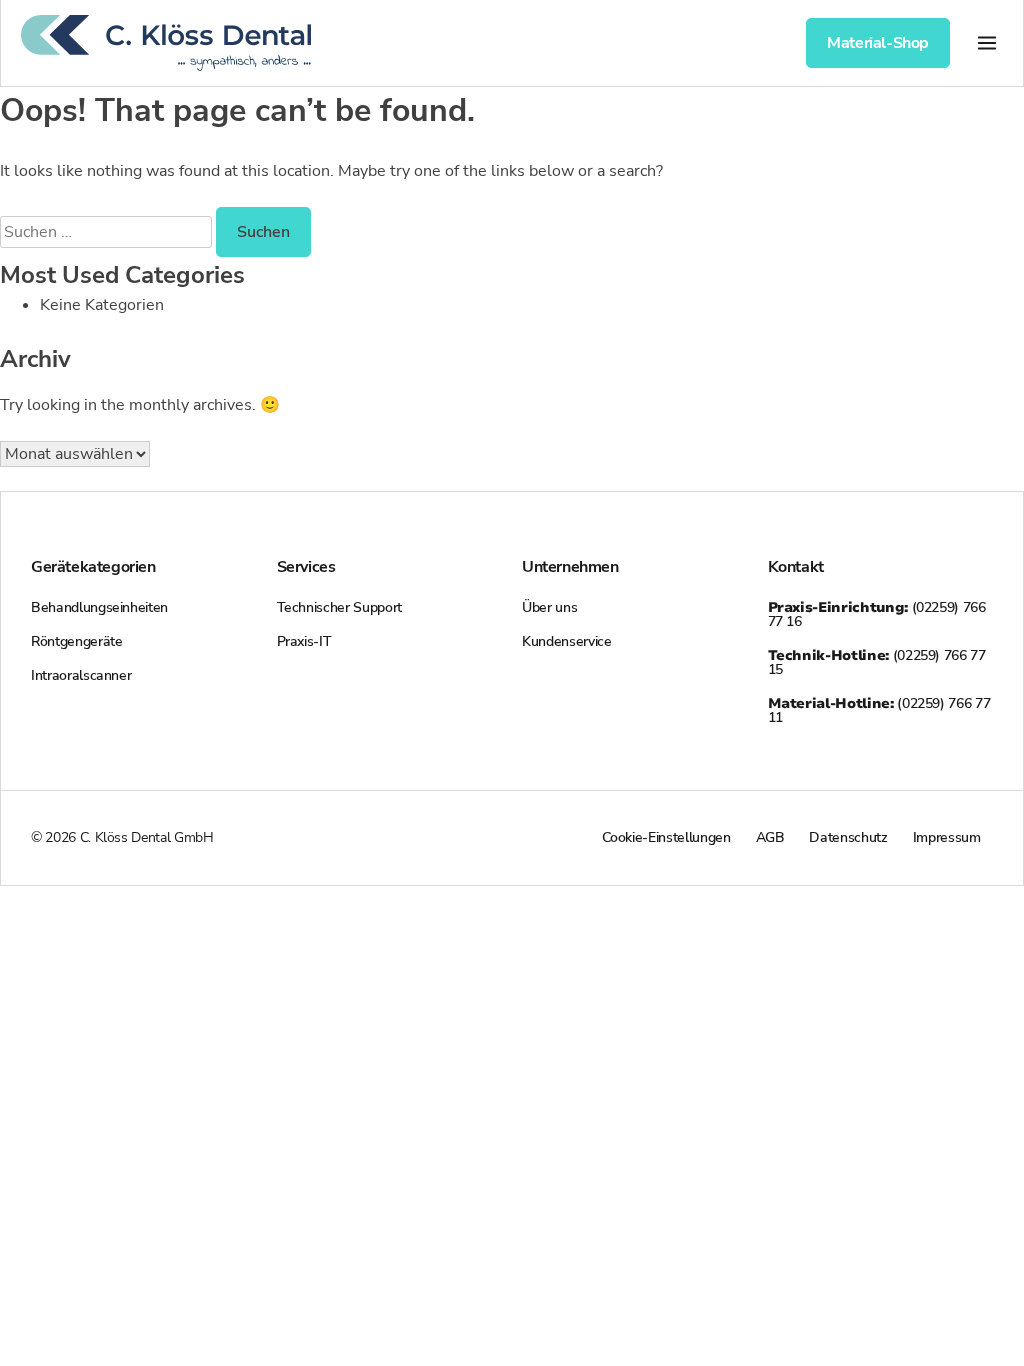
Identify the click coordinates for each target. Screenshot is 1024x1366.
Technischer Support (339, 607)
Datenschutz (848, 837)
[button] (986, 42)
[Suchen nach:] (108, 232)
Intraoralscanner (81, 675)
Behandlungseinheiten (99, 607)
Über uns (549, 607)
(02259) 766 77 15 (877, 662)
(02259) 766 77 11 (879, 710)
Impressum (947, 837)
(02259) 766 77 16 (877, 614)
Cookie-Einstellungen (666, 837)
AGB (770, 837)
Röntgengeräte (76, 641)
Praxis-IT (304, 641)
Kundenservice (566, 641)
